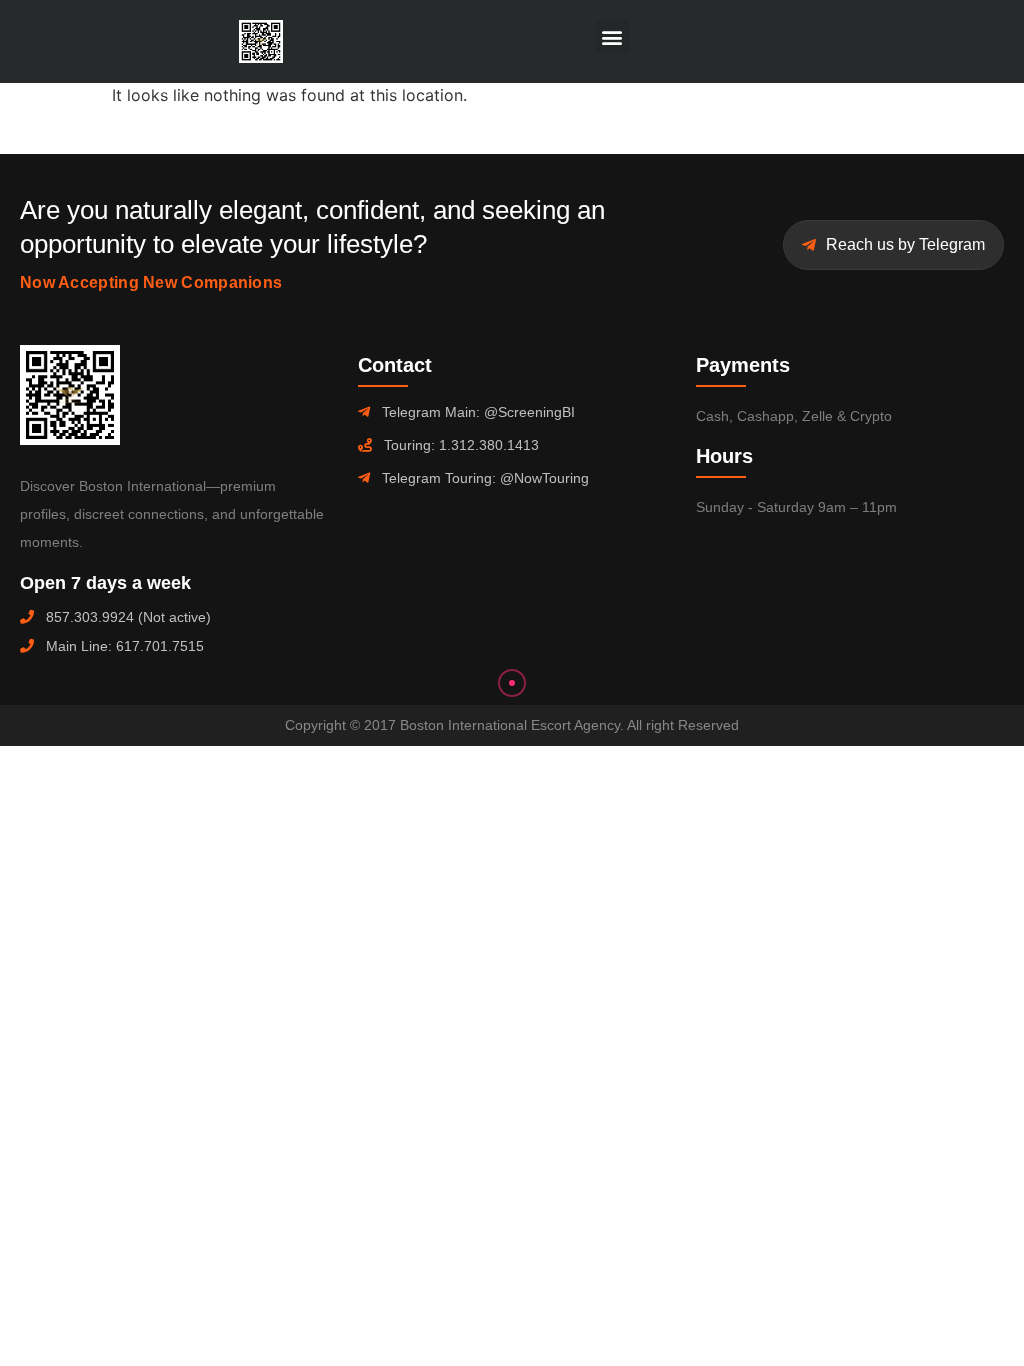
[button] (612, 36)
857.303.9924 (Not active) (128, 617)
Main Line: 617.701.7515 (125, 646)
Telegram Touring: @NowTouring (485, 478)
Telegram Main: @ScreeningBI (478, 412)
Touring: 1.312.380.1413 (461, 445)
